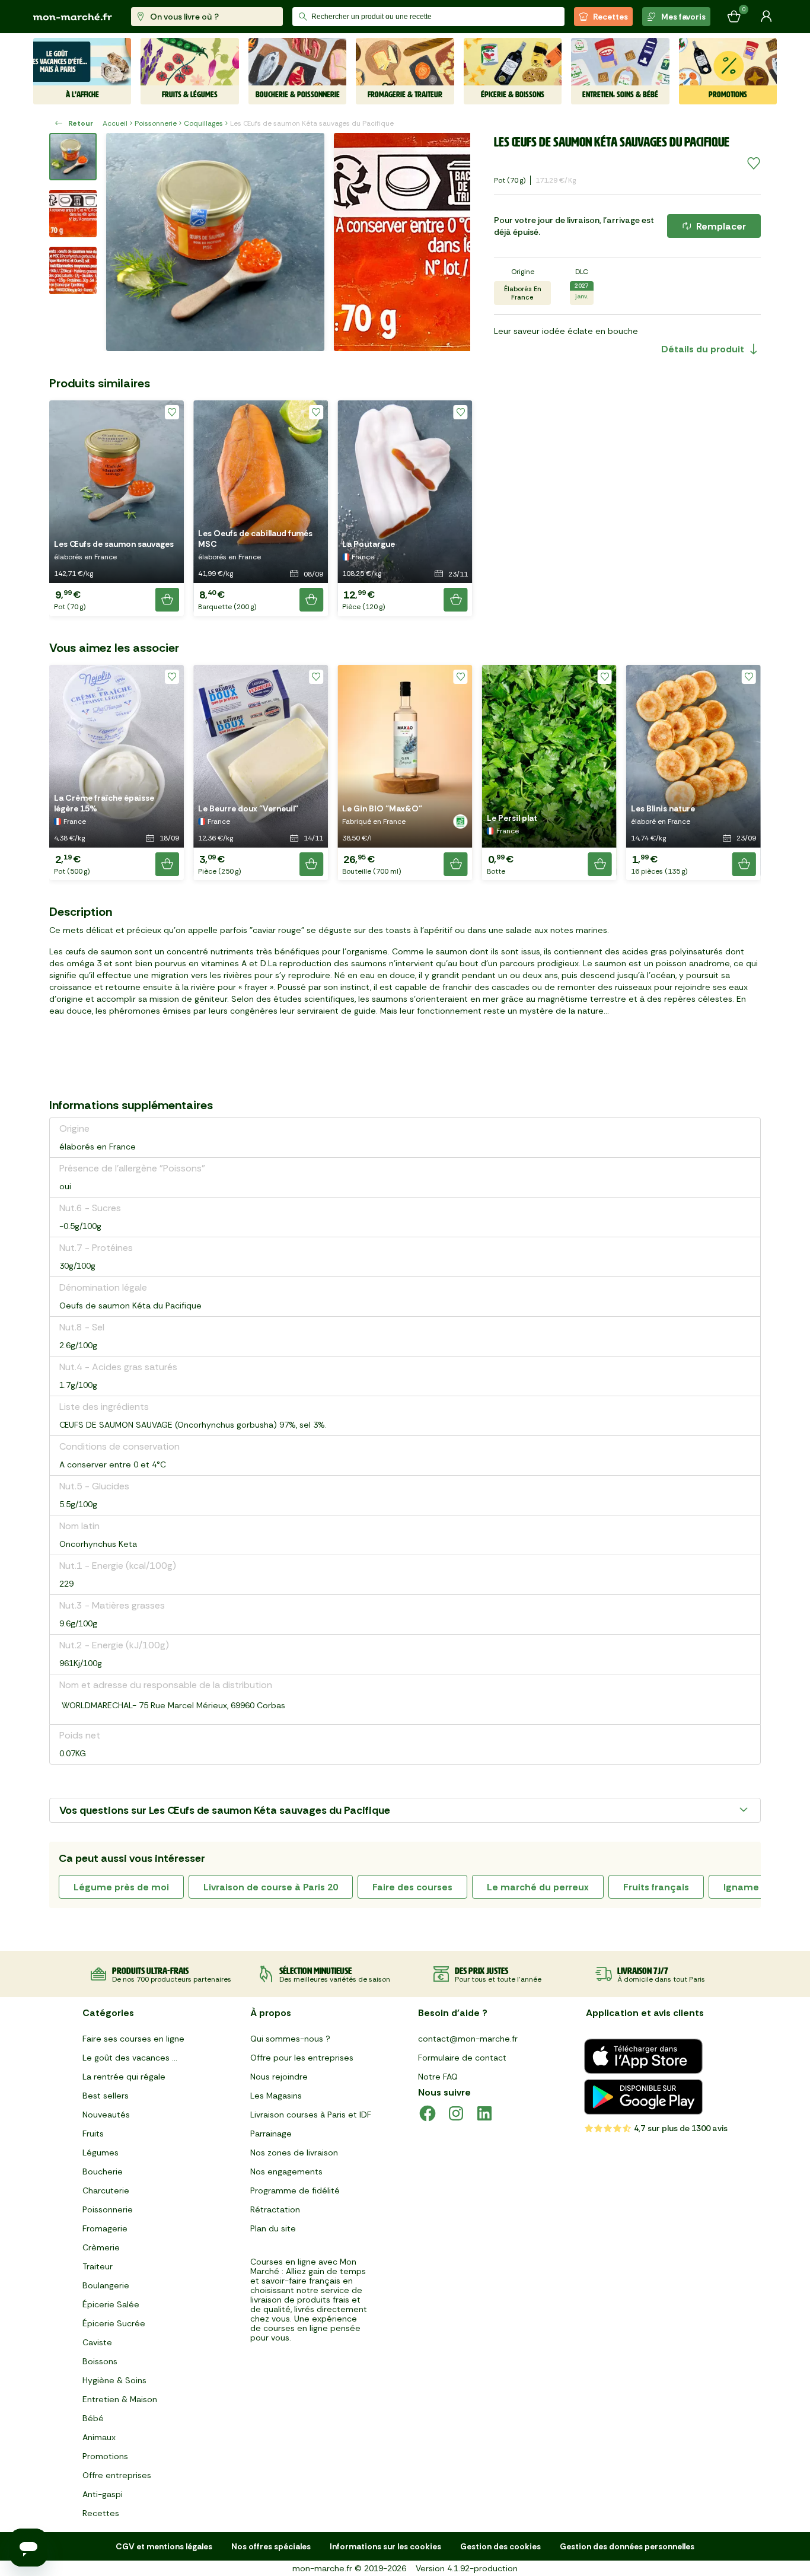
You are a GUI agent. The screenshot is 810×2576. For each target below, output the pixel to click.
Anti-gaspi (103, 2494)
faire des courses (412, 1887)
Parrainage (271, 2134)
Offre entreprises (117, 2475)
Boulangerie (106, 2285)
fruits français (656, 1887)
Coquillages (203, 123)
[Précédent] (123, 242)
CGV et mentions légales (164, 2546)
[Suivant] (454, 242)
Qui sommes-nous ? (290, 2039)
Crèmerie (101, 2247)
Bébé (93, 2418)
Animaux (99, 2437)
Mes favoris (683, 17)
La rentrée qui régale (124, 2077)
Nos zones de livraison (294, 2152)
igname (741, 1887)
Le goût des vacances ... (130, 2058)
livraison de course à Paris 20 (271, 1887)
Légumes (101, 2152)
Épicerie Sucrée (114, 2323)
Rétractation (275, 2209)
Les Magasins (276, 2096)
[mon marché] (73, 17)
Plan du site (273, 2228)
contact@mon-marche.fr (468, 2039)
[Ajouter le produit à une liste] (754, 164)
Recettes (610, 17)
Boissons (100, 2361)
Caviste (97, 2342)
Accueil (115, 123)
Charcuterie (106, 2190)
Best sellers (106, 2096)
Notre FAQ (438, 2077)
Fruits (93, 2134)
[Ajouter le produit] (167, 600)
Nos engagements (286, 2171)
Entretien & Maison (120, 2399)
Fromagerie (105, 2228)
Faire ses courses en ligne (133, 2039)
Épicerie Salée (111, 2304)
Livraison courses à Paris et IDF (311, 2115)
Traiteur (98, 2266)
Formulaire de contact (462, 2058)
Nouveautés (106, 2115)
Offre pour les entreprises (302, 2058)
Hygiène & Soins (114, 2380)
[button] (117, 508)
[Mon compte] (766, 17)
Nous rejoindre (279, 2077)
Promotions (105, 2456)
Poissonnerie (156, 123)
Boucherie (103, 2171)
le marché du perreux (538, 1887)
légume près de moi (121, 1887)
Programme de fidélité (295, 2190)
